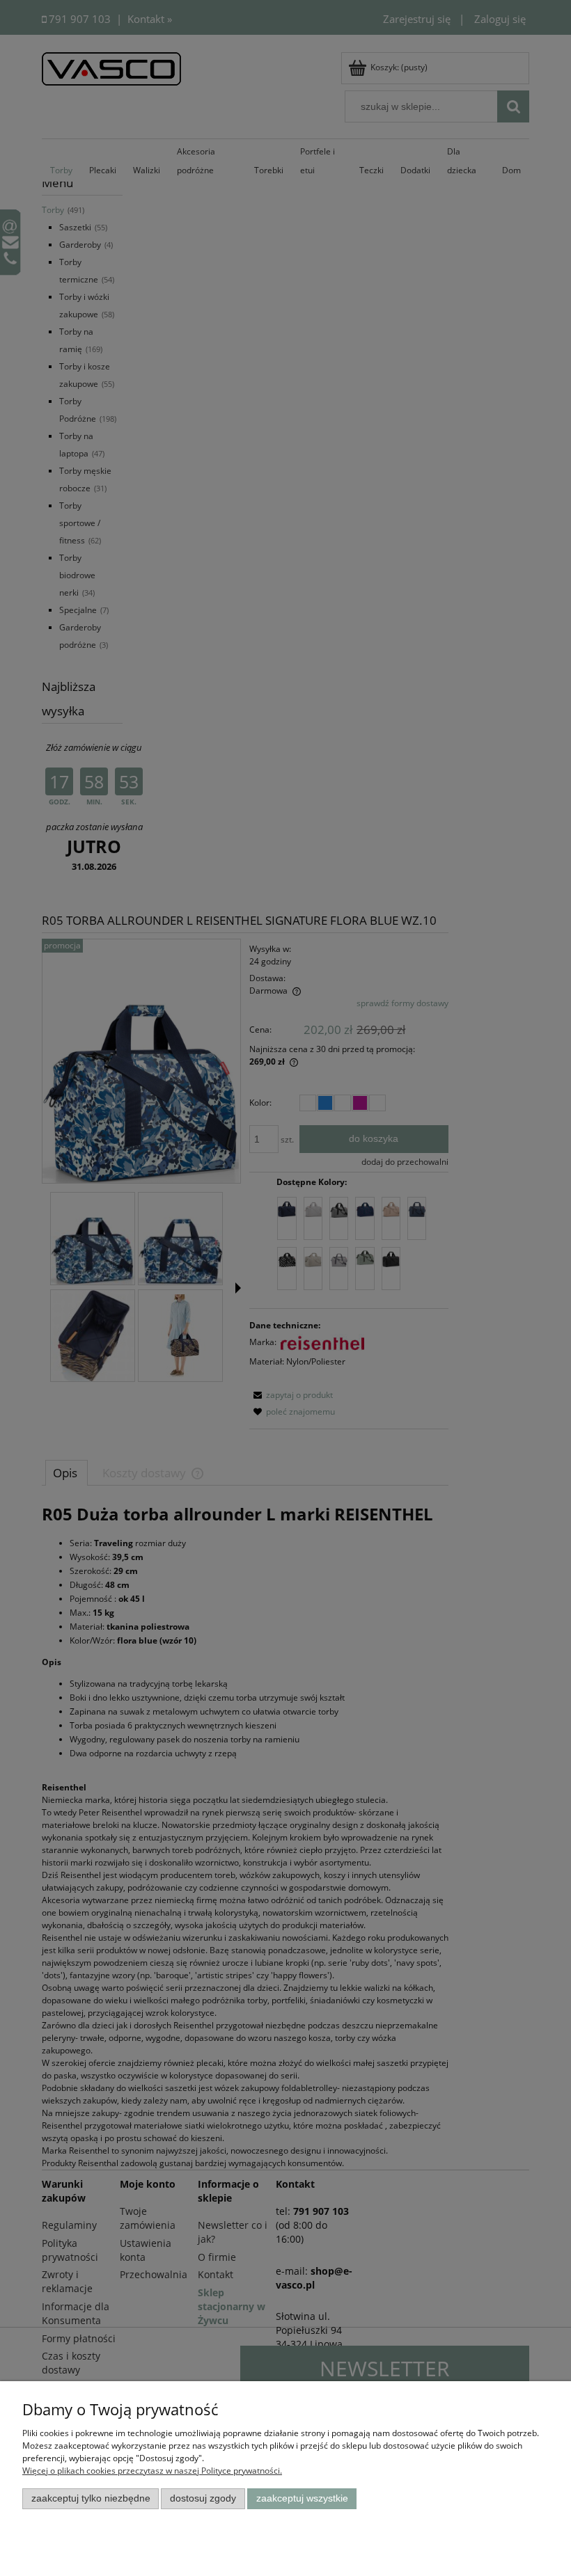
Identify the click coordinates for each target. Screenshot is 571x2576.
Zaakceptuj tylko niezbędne (91, 2498)
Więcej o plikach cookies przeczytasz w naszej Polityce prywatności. (152, 2471)
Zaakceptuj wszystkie (302, 2498)
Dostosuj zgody (203, 2498)
